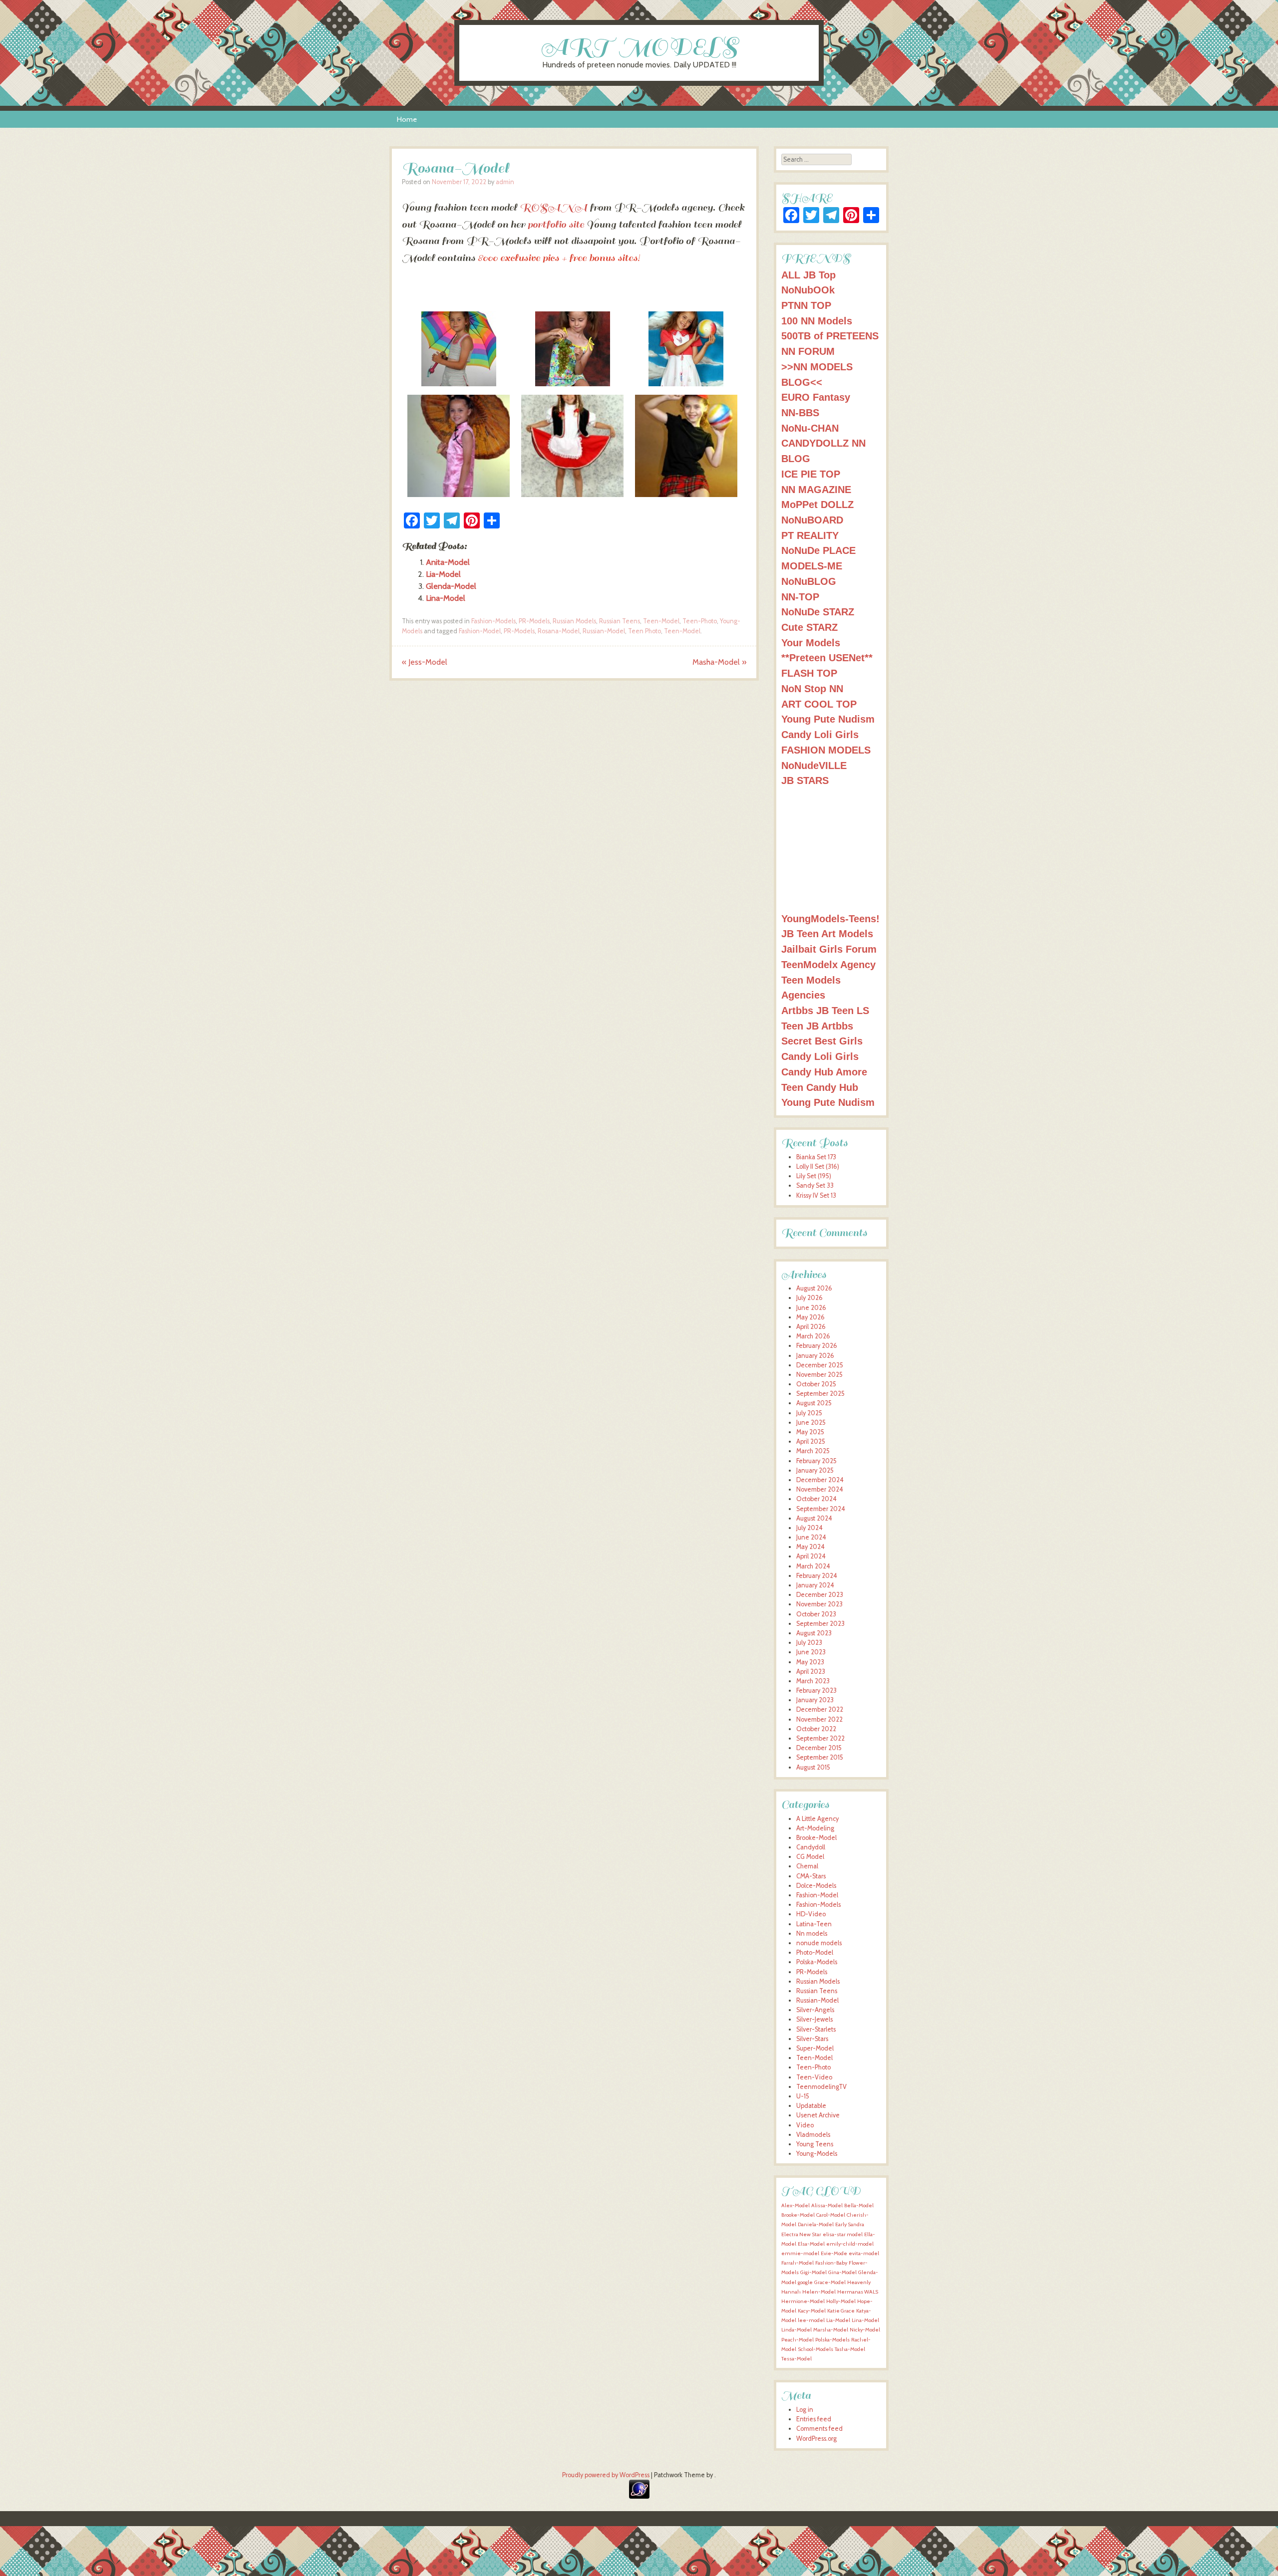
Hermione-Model (803, 2301)
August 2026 (814, 1288)
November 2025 (819, 1375)
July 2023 (809, 1643)
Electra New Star (801, 2234)
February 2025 (816, 1461)
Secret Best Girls (822, 1041)
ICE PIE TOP (811, 474)
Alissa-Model (827, 2205)
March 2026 (813, 1336)
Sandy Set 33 (815, 1185)
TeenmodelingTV (821, 2087)
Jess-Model (425, 662)
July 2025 (809, 1413)
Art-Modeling (815, 1828)
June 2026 (811, 1308)
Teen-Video (814, 2077)
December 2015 (819, 1748)
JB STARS (805, 780)
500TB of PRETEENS (830, 336)
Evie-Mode (834, 2253)
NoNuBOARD (812, 520)
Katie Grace (841, 2311)
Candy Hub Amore (824, 1072)
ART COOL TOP (819, 704)
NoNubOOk (808, 290)
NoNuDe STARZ (818, 612)
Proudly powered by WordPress (606, 2475)
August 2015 (813, 1767)
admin (505, 182)
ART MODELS (639, 47)
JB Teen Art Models (827, 933)
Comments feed (819, 2429)
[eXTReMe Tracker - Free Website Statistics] (639, 2496)
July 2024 (809, 1528)
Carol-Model (831, 2215)
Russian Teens (620, 621)
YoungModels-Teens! (830, 918)
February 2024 (817, 1576)
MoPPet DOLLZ (817, 504)
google (805, 2282)
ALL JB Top (808, 275)
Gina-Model (842, 2272)
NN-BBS (800, 412)
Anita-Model (448, 562)
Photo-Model (815, 1952)
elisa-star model (843, 2234)
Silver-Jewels (814, 2019)
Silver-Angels (815, 2010)
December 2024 (820, 1480)
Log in (805, 2410)
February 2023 (816, 1690)
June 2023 (811, 1652)
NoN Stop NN (812, 688)
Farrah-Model (798, 2263)
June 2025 (811, 1422)
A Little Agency (817, 1819)
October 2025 (816, 1384)
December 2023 (820, 1595)
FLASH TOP (809, 673)
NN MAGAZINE (816, 489)
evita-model (864, 2253)
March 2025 (813, 1451)
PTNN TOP (806, 305)
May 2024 (810, 1547)
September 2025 (820, 1394)
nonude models (819, 1943)
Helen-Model (819, 2292)
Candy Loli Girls (820, 734)
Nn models (812, 1933)
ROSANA (553, 208)
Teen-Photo (700, 621)
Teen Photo (644, 631)
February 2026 (817, 1346)
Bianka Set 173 (816, 1157)
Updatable (811, 2106)
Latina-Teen (814, 1924)
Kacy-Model (812, 2311)
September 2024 (821, 1509)
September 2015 (820, 1757)
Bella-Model (859, 2205)
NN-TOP (800, 597)
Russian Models (574, 621)
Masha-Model (719, 662)
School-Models (815, 2349)
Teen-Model (661, 621)
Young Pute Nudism (828, 719)
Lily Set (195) (814, 1176)
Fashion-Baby (831, 2263)
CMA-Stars (811, 1876)
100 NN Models (817, 321)
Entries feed (814, 2419)
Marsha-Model (831, 2330)
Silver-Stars (812, 2039)
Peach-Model (798, 2340)
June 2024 (811, 1537)
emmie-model (800, 2253)
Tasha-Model (850, 2349)
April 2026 (811, 1327)
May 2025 (810, 1432)
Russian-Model (604, 631)
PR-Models (534, 621)
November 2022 (819, 1719)
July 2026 (809, 1298)
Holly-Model (841, 2301)
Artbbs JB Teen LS (825, 1010)
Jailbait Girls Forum (829, 949)
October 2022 (816, 1729)
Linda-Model (797, 2330)
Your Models (811, 643)
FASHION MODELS (826, 750)
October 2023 (816, 1614)
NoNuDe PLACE (818, 550)
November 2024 (820, 1489)
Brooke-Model (816, 1838)
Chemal (807, 1866)
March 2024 (813, 1566)
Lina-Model (446, 598)
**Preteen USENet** (827, 657)
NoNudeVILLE (814, 765)
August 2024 (814, 1518)
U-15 (803, 2096)
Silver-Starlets (816, 2029)
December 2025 (820, 1365)
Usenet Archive (818, 2115)
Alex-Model (796, 2205)
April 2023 (811, 1672)
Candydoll (811, 1847)
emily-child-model (850, 2244)
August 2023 (814, 1633)
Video (805, 2125)
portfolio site (556, 225)
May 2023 (810, 1662)
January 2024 (815, 1585)
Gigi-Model (813, 2272)
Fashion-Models (493, 621)
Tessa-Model (797, 2359)
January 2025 (815, 1470)
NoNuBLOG (809, 581)
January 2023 (815, 1700)
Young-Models (817, 2154)
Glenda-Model (451, 586)
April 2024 (811, 1556)
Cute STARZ (809, 627)
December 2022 (820, 1709)
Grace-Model (830, 2282)
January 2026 (815, 1356)
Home (407, 119)
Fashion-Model (480, 631)
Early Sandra (850, 2224)
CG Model (810, 1857)
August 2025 (814, 1403)
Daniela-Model (816, 2224)
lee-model (811, 2320)
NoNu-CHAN (810, 428)
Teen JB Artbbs (817, 1026)
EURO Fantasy (816, 397)
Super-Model (815, 2048)
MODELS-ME (812, 566)
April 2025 (811, 1441)
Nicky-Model (865, 2330)
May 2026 (810, 1317)
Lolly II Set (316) (818, 1166)
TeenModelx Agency (828, 964)
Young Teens (815, 2144)
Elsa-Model (811, 2244)
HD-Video (811, 1914)
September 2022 (820, 1738)
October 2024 (816, 1499)
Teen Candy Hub (820, 1087)
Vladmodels (813, 2135)
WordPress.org (816, 2439)
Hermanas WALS (858, 2292)
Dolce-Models (816, 1886)
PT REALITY (810, 535)
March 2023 (813, 1681)
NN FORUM (808, 351)
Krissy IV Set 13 (816, 1195)
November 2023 (819, 1604)
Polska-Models (817, 1962)
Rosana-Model (559, 631)
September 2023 (820, 1624)
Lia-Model (443, 574)
